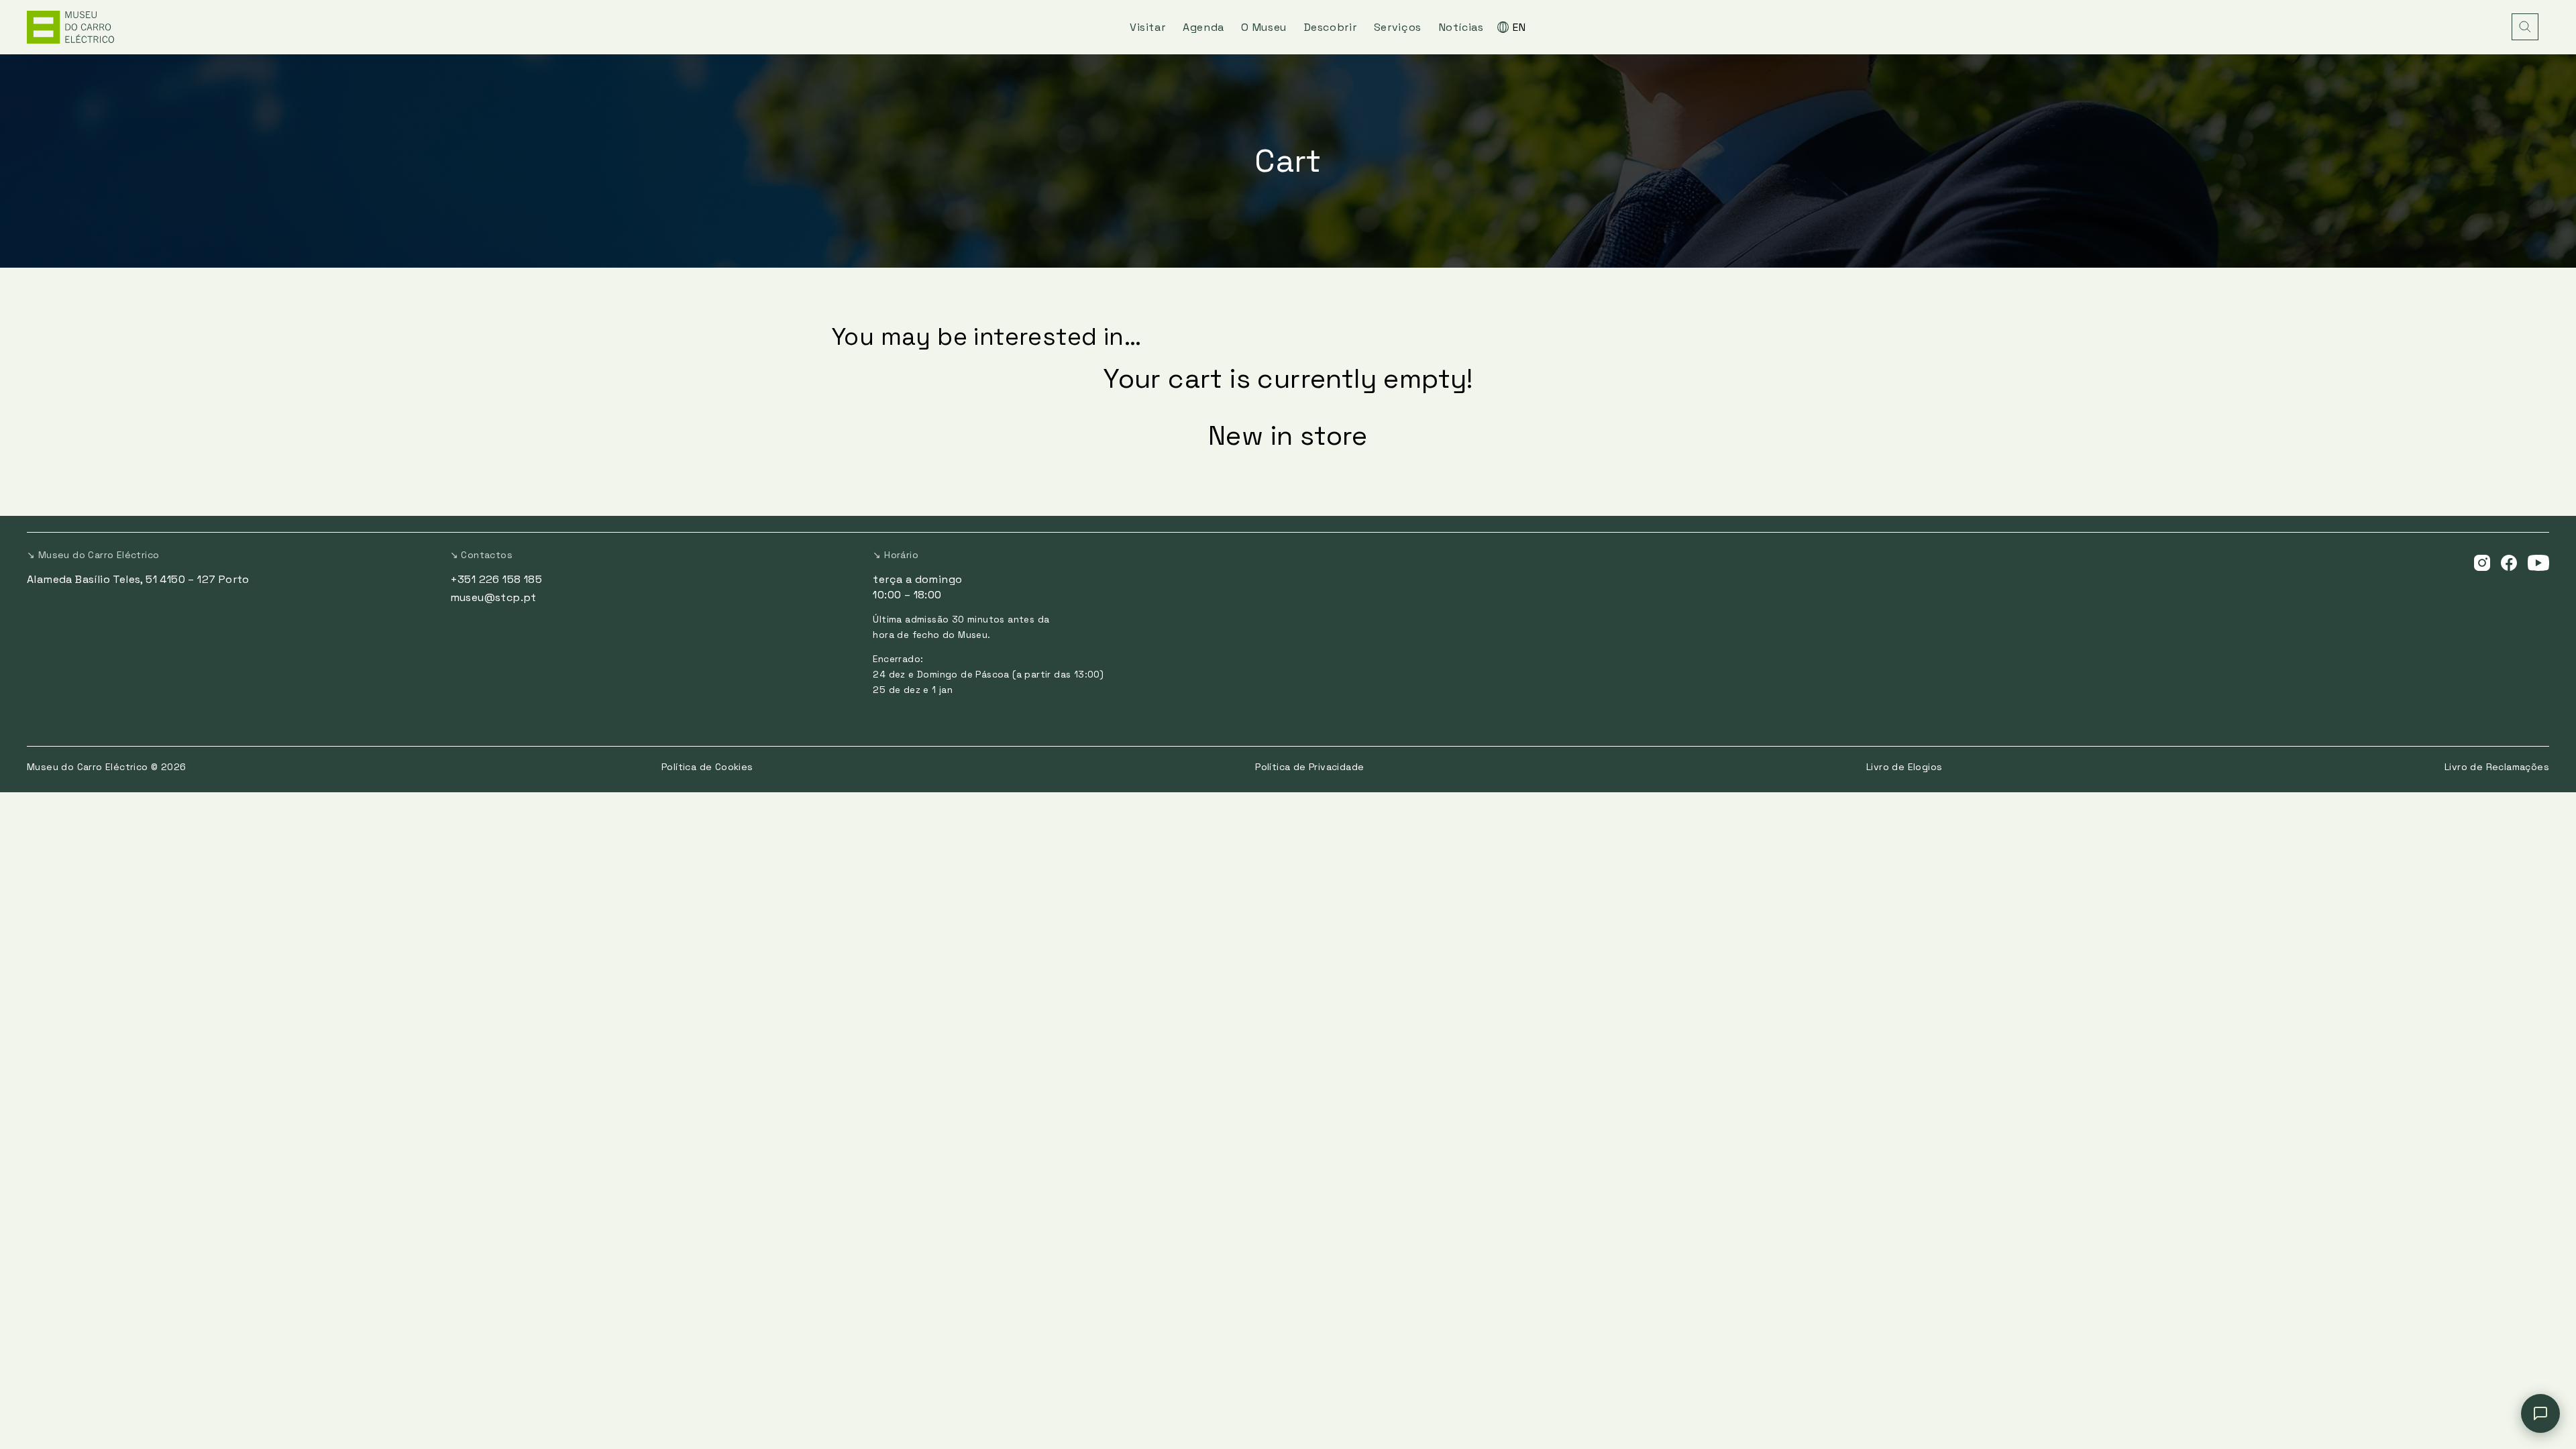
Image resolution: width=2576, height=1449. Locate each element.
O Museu (1264, 27)
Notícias (1461, 27)
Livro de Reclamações (2497, 767)
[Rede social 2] (2509, 562)
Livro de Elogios (1904, 767)
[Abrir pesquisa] (2525, 27)
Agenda (1203, 27)
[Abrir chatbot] (2540, 1413)
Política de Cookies (707, 767)
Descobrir (1331, 27)
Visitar (1147, 27)
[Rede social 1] (2482, 562)
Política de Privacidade (1309, 767)
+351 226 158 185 (496, 579)
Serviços (1398, 27)
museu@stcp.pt (493, 597)
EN (1519, 27)
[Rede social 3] (2538, 562)
